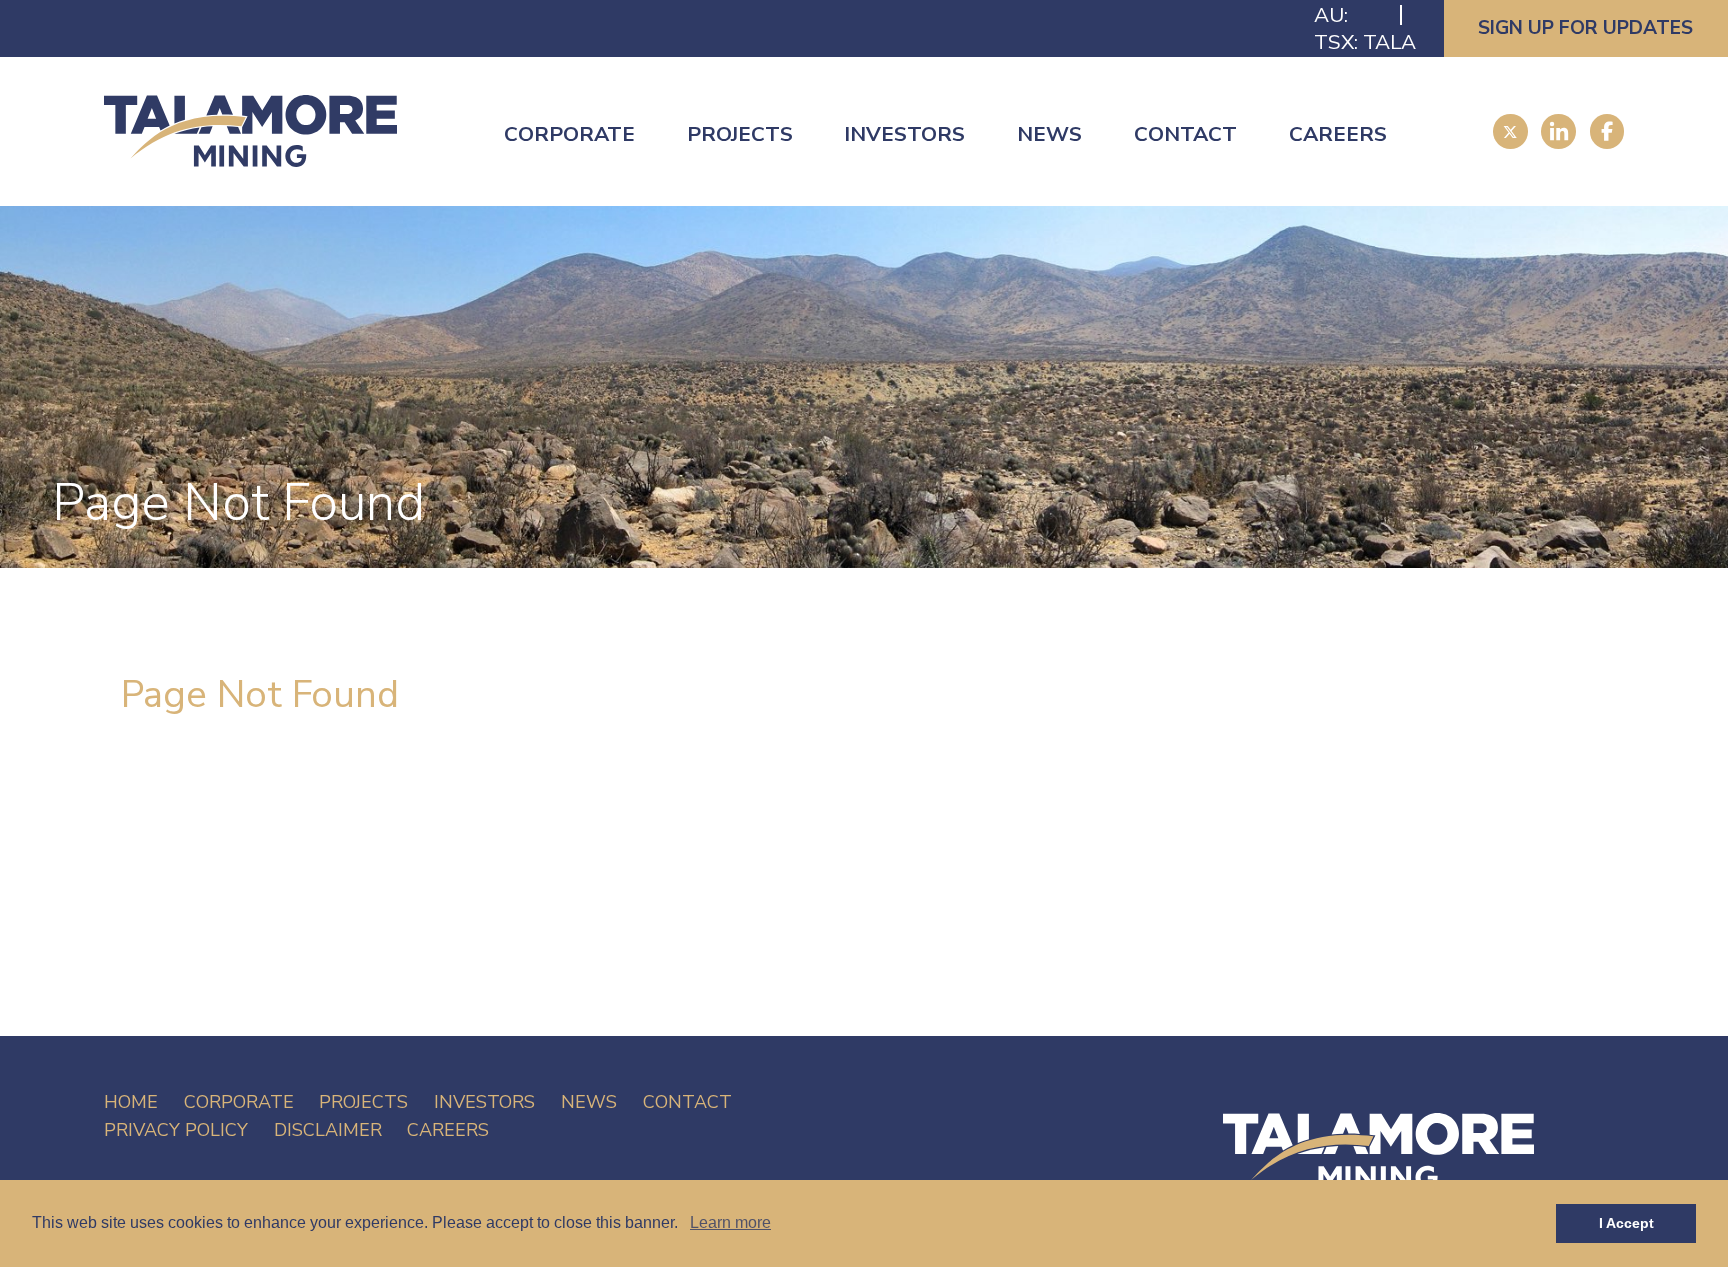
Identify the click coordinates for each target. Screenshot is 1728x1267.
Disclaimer (328, 1130)
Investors (904, 134)
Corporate (569, 134)
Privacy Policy (176, 1130)
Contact (1185, 134)
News (1049, 134)
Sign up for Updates (1585, 28)
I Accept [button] (1626, 1223)
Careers (1338, 134)
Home (131, 1102)
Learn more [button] (730, 1222)
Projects (740, 134)
